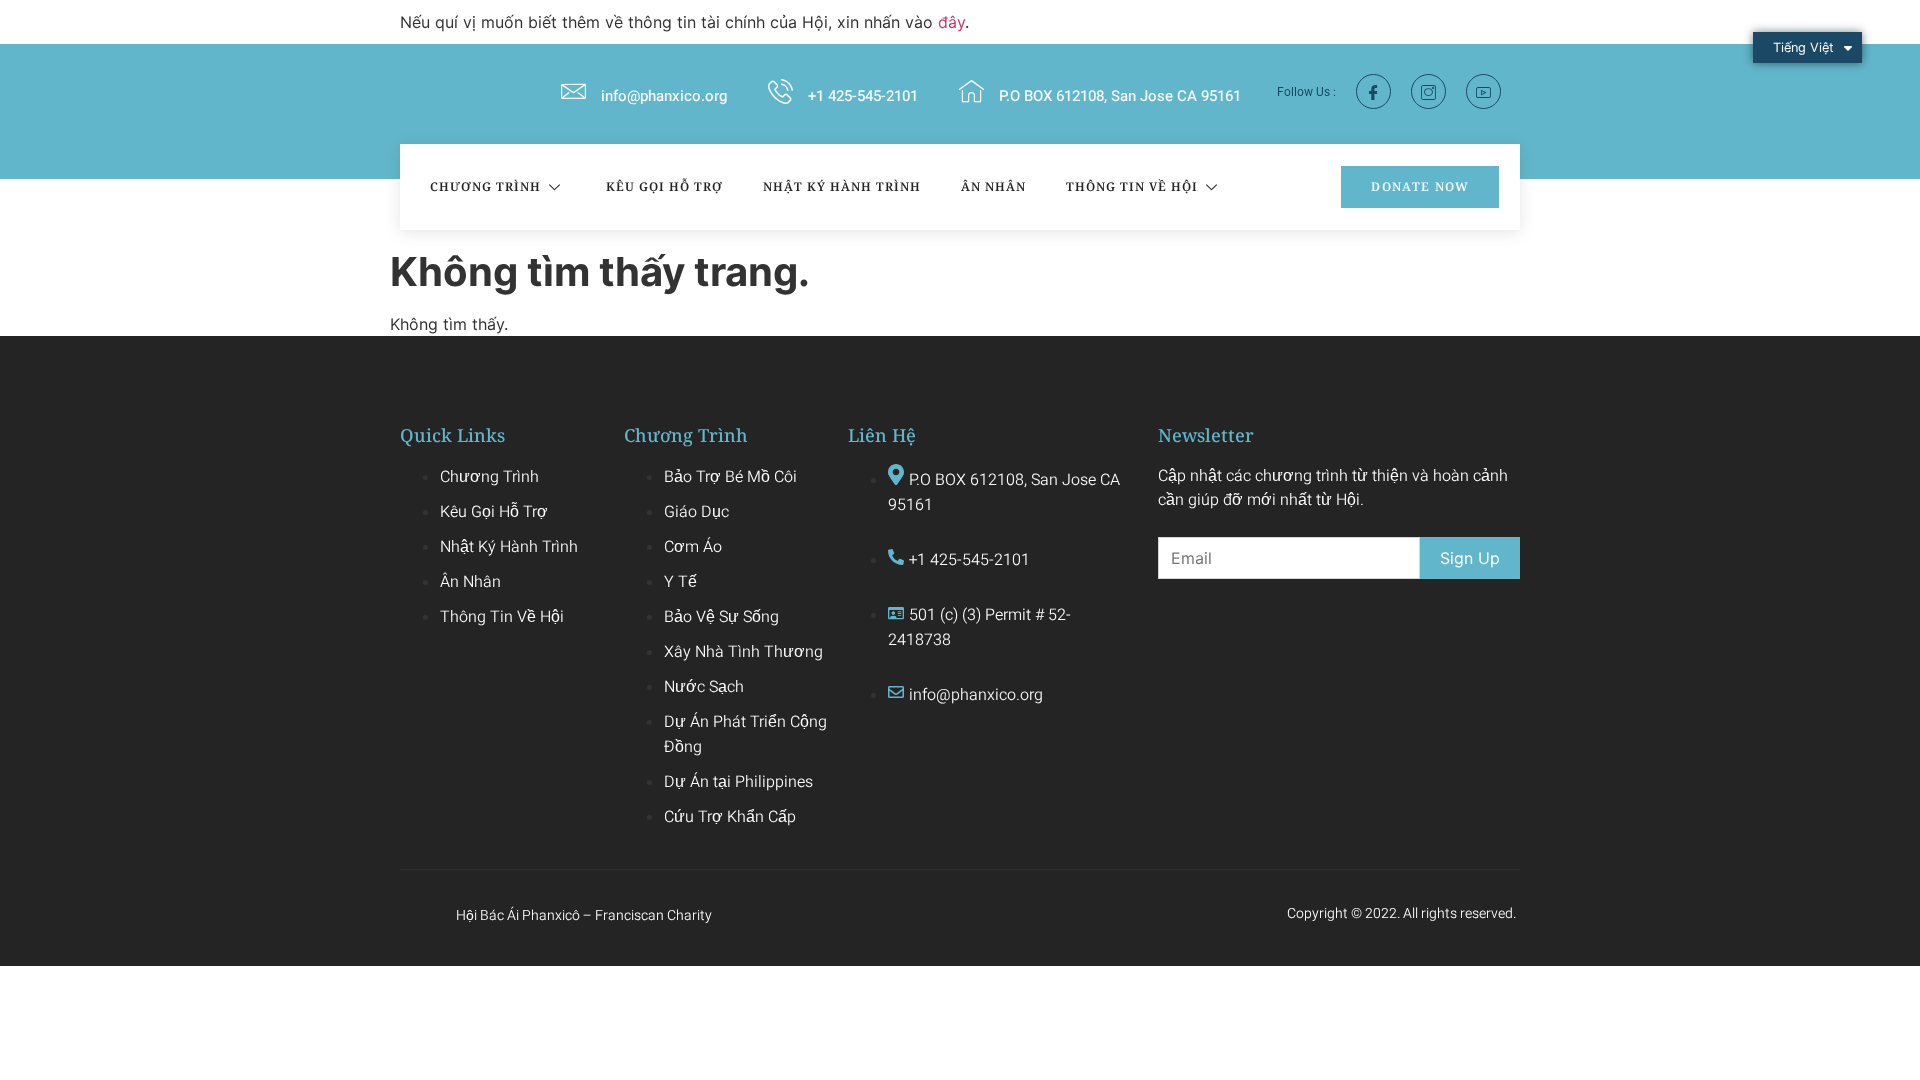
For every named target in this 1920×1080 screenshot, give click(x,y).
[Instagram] (1428, 91)
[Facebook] (1373, 91)
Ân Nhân (993, 186)
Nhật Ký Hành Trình (842, 186)
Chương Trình (485, 186)
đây (951, 22)
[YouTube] (1483, 91)
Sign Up (1470, 558)
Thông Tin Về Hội (1132, 186)
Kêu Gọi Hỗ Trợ (664, 186)
